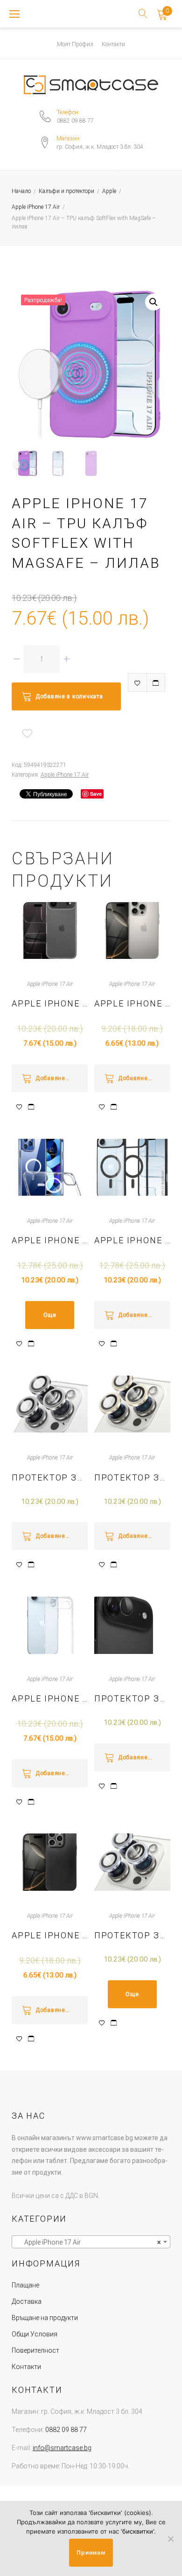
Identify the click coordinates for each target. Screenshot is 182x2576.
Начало (21, 191)
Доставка (27, 2301)
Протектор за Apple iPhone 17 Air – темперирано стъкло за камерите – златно (132, 1477)
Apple (109, 191)
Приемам (91, 2552)
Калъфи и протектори (66, 191)
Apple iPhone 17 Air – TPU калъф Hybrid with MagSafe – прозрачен (50, 1240)
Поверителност (35, 2350)
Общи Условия (35, 2334)
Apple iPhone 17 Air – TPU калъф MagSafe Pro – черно (132, 1240)
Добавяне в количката (69, 696)
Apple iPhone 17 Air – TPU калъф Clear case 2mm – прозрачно (50, 1003)
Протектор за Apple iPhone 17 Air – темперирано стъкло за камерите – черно (132, 1698)
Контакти (113, 44)
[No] (170, 2539)
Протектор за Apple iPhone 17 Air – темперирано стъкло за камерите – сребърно (50, 1477)
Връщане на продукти (45, 2318)
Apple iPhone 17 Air (36, 207)
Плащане (25, 2285)
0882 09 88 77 (75, 121)
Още (50, 1315)
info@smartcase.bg (62, 2448)
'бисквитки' (137, 2531)
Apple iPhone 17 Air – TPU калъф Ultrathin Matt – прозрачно (132, 1003)
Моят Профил (75, 44)
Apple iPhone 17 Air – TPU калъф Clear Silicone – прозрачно (50, 1698)
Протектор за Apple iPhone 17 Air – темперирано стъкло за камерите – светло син (132, 1935)
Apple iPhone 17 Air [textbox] (88, 2242)
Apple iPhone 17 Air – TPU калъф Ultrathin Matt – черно (50, 1935)
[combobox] (91, 2242)
